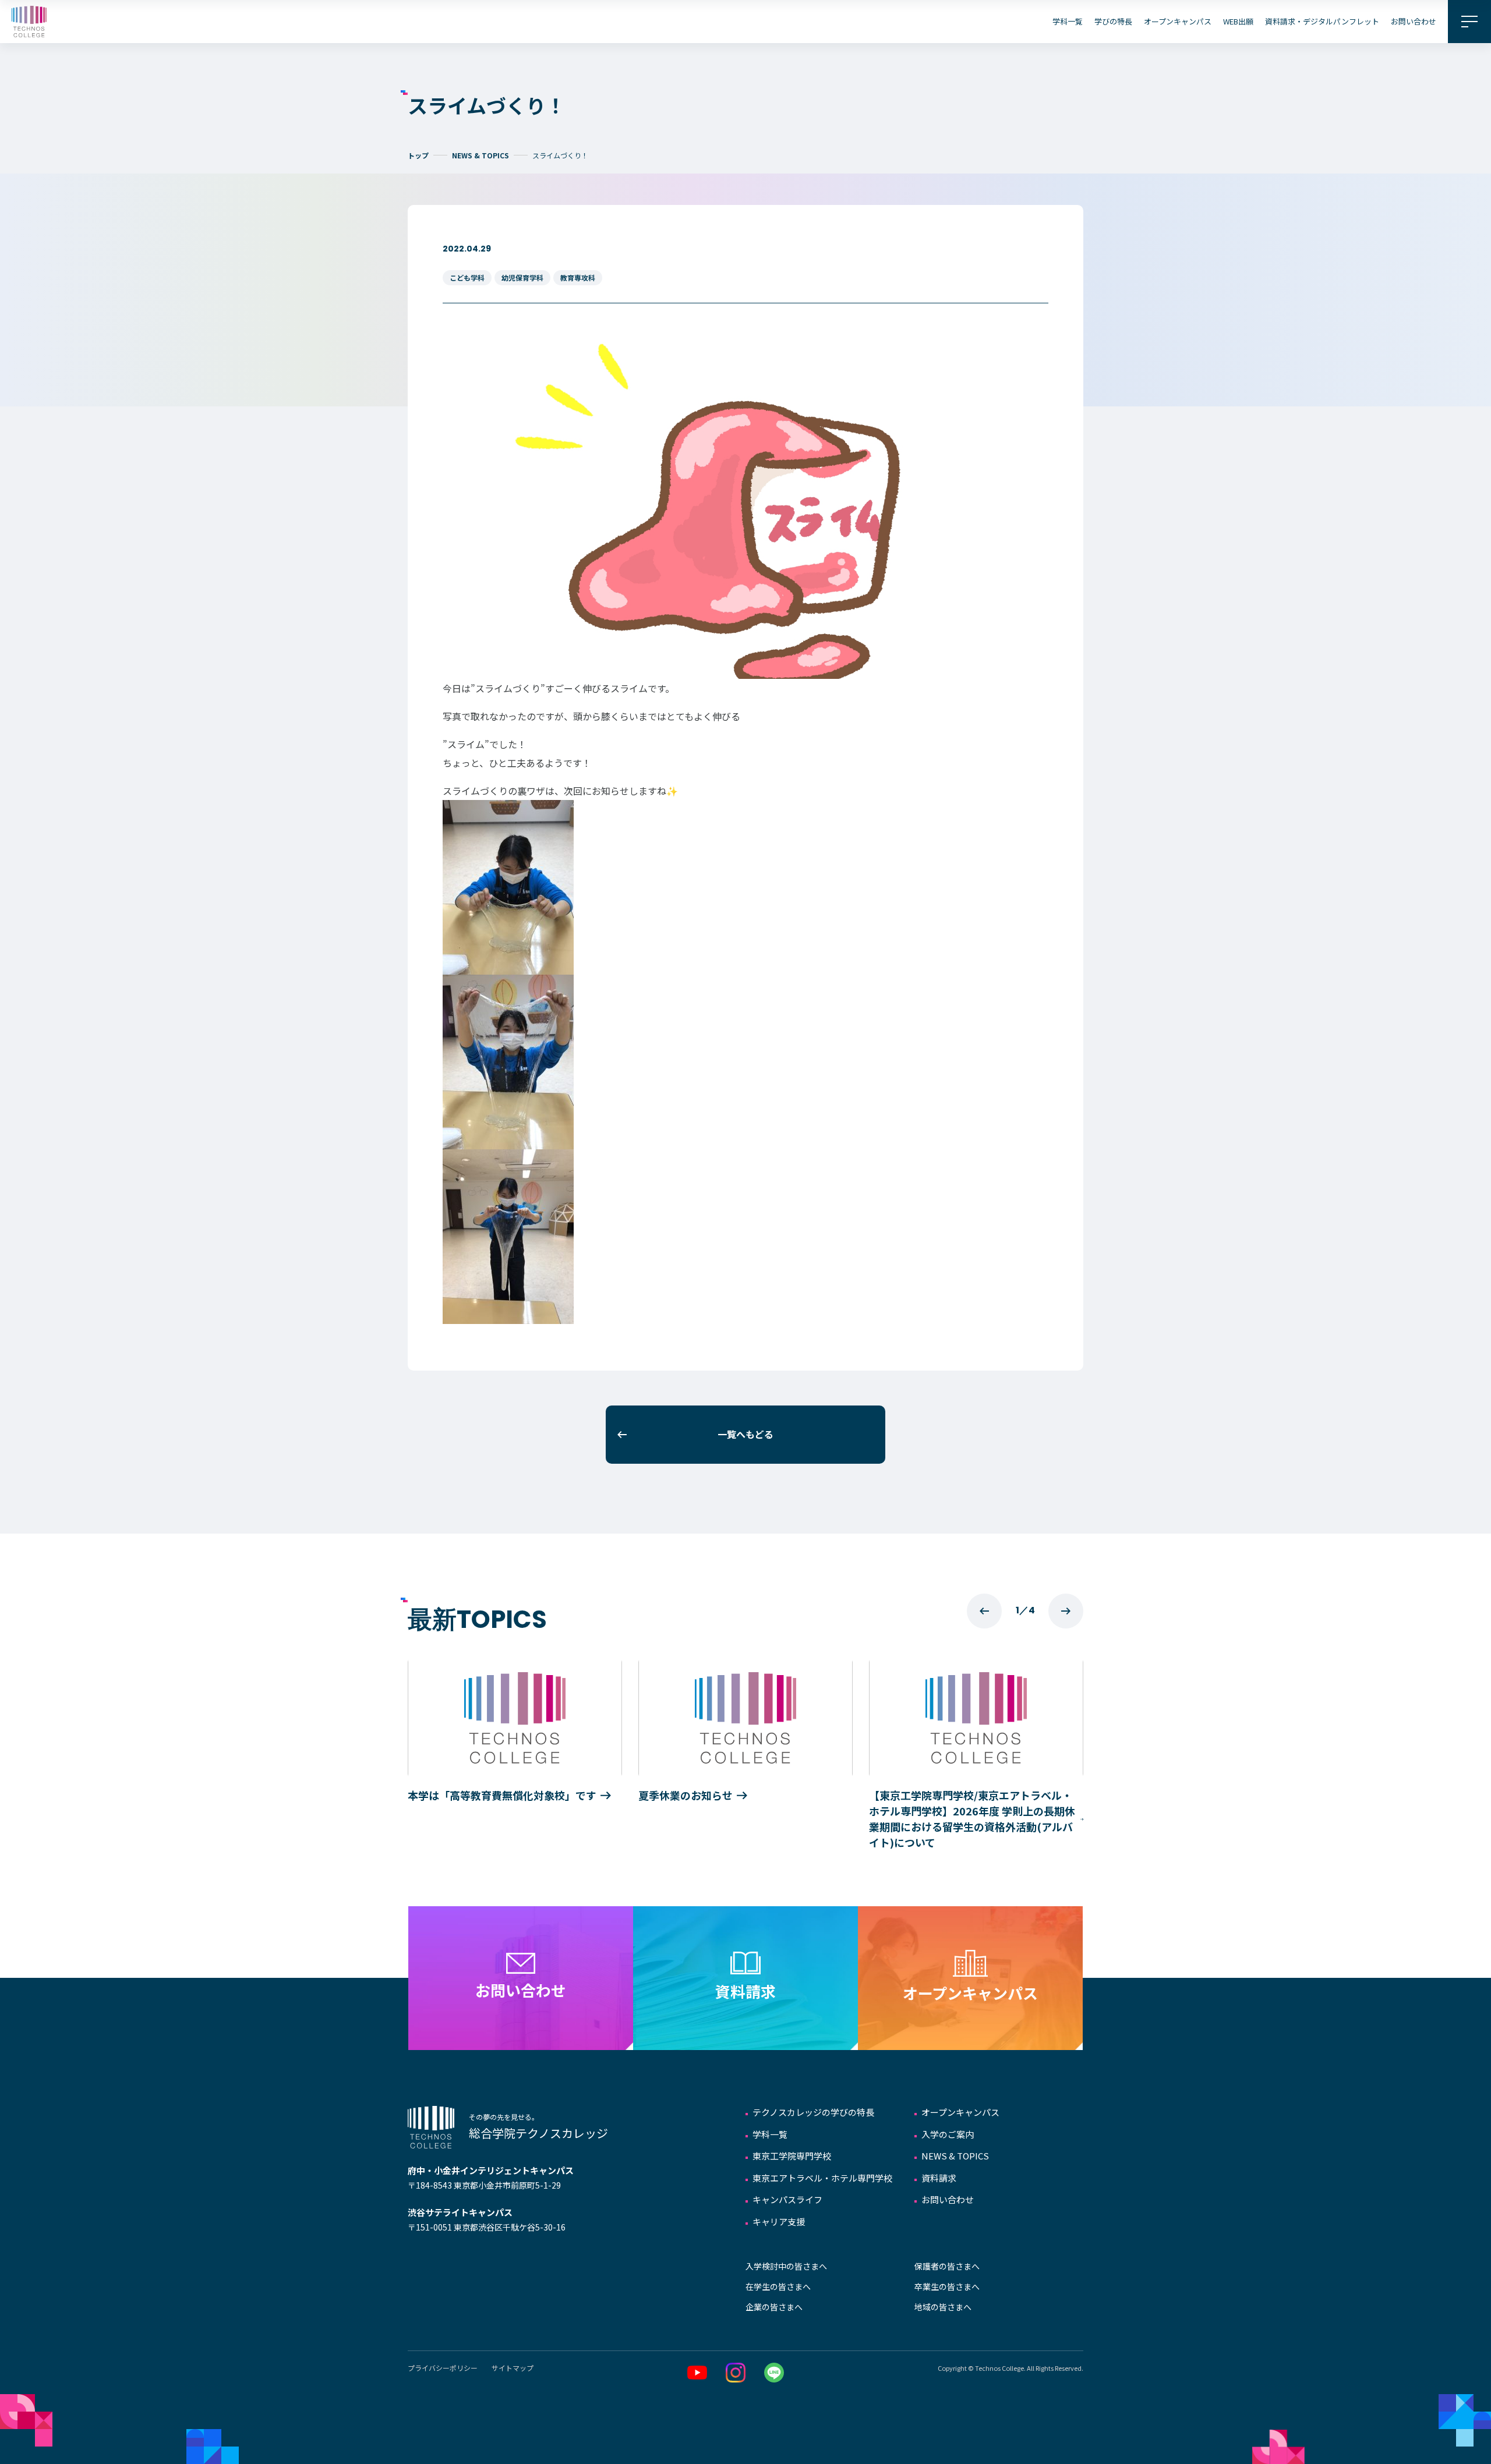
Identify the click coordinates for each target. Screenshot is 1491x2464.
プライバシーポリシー (443, 2368)
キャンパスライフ (787, 2199)
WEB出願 (1238, 21)
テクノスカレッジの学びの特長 (813, 2112)
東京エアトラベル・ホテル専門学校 (822, 2178)
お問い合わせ (1414, 21)
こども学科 (467, 277)
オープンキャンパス (1178, 21)
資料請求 (939, 2178)
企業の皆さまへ (774, 2307)
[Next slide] (1066, 1611)
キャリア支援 (779, 2222)
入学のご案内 (948, 2134)
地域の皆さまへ (943, 2307)
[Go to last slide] (984, 1611)
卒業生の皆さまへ (947, 2286)
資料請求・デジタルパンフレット (1322, 21)
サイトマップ (513, 2368)
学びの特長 (1113, 21)
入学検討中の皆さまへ (786, 2266)
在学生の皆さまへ (778, 2286)
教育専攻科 (578, 277)
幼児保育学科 (522, 277)
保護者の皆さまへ (947, 2266)
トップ (418, 155)
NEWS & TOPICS (480, 155)
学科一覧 (1068, 21)
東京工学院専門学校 (792, 2156)
